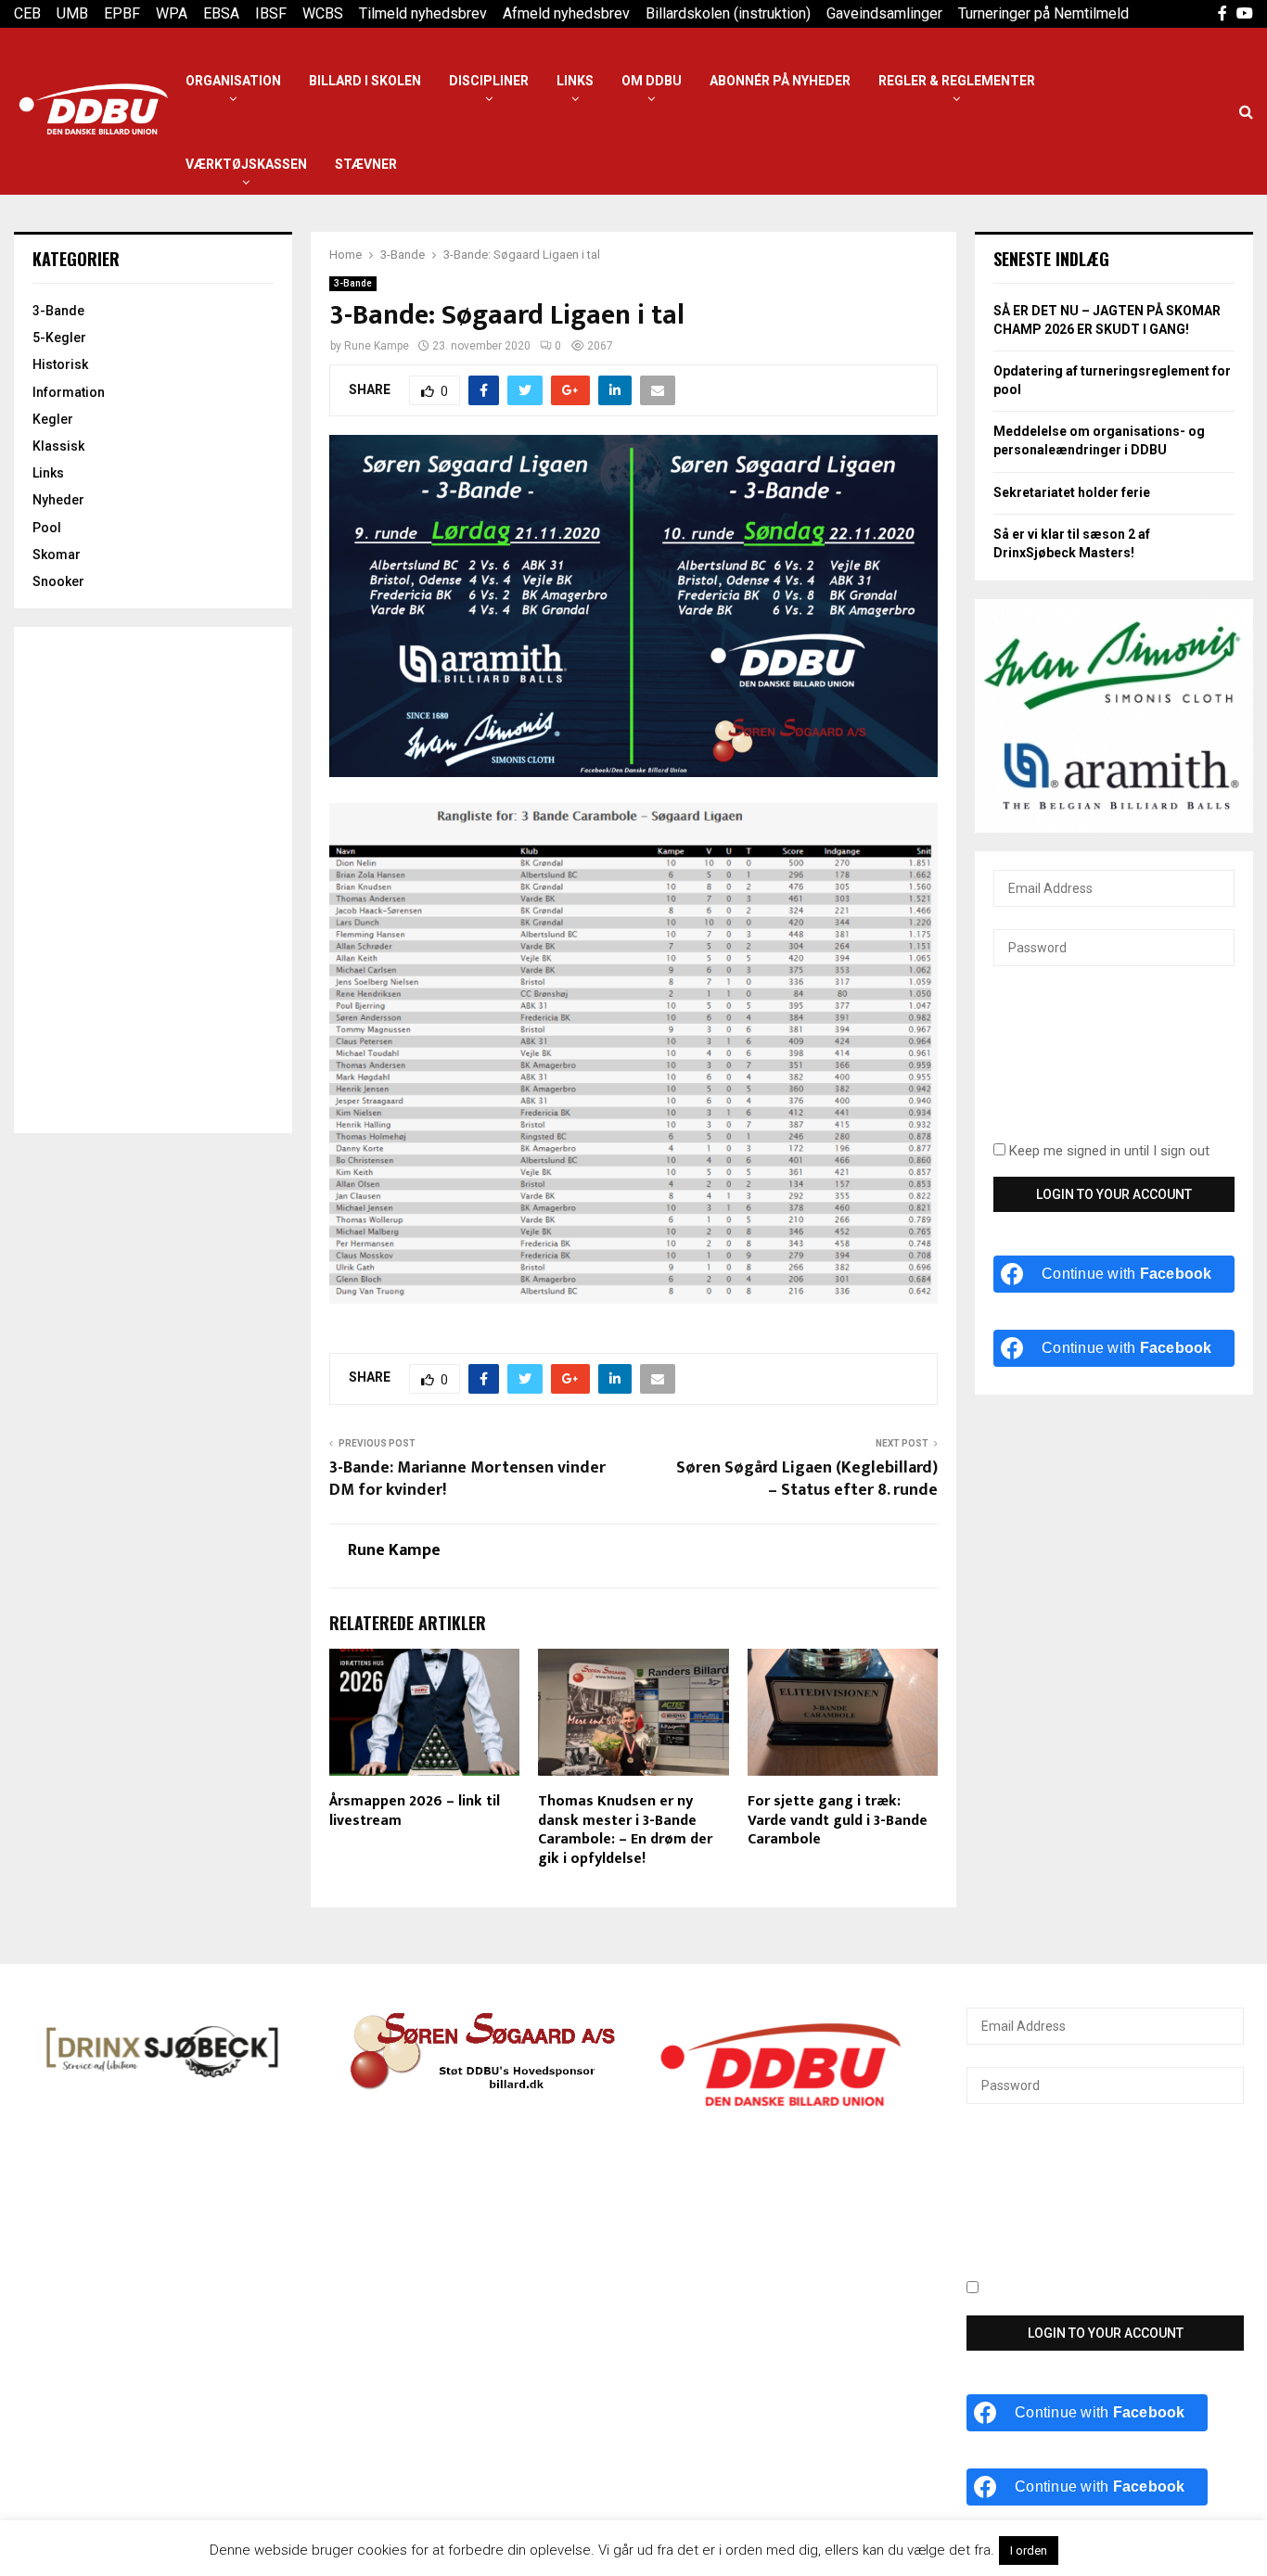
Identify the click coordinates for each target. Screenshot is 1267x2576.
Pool (47, 528)
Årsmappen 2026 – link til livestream (415, 1811)
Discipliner (489, 81)
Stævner (366, 164)
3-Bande (353, 283)
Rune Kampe (377, 346)
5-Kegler (59, 338)
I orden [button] (1029, 2550)
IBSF (271, 13)
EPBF (122, 13)
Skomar (57, 555)
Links (575, 81)
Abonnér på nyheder (780, 81)
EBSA (221, 13)
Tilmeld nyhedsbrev (423, 13)
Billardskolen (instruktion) (728, 13)
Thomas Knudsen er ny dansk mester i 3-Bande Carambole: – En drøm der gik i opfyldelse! (625, 1830)
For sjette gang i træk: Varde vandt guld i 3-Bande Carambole (838, 1821)
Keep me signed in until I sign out (1107, 1151)
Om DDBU (652, 81)
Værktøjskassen (246, 164)
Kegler (53, 419)
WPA (172, 13)
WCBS (323, 13)
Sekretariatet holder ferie (1072, 492)
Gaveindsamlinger (884, 13)
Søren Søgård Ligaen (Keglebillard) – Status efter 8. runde (807, 1479)
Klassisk (58, 446)
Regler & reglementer (957, 81)
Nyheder (58, 500)
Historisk (60, 364)
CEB (27, 13)
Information (69, 392)
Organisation (233, 81)
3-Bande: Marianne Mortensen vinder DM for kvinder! (467, 1479)
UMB (72, 13)
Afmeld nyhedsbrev (566, 13)
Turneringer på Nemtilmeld (1043, 13)
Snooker (58, 581)
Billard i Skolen (365, 81)
